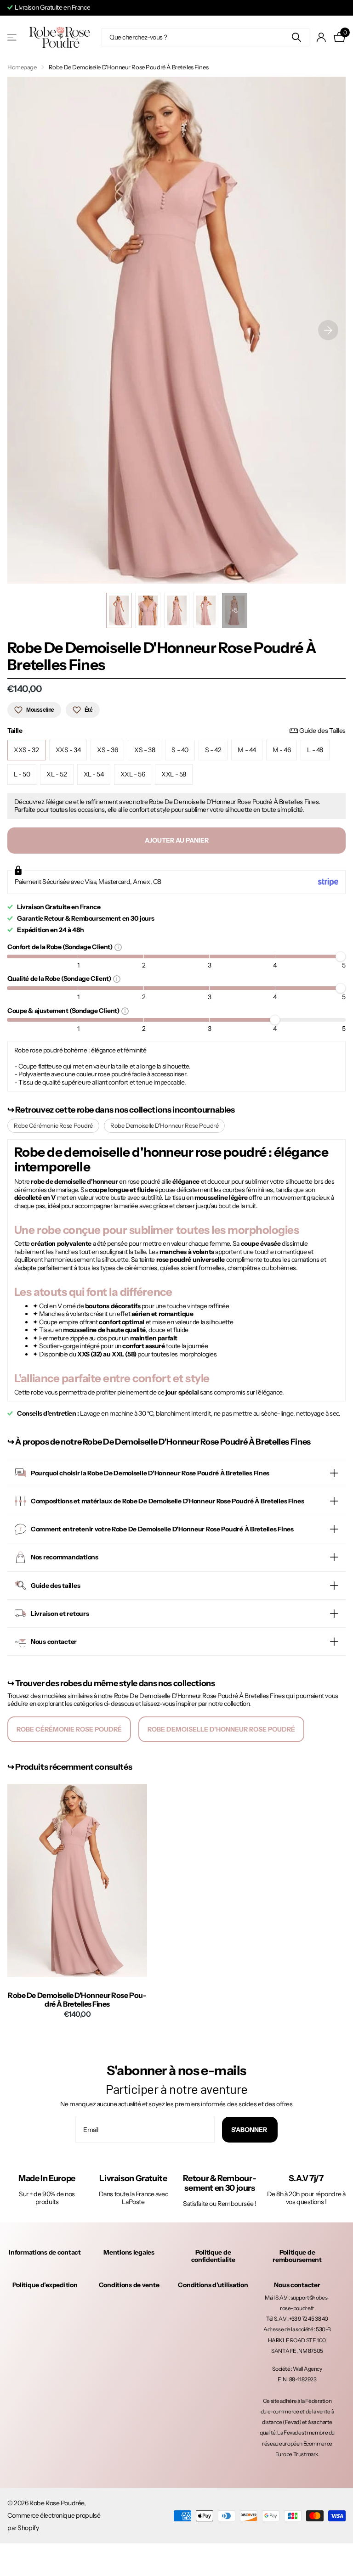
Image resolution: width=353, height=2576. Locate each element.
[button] (328, 330)
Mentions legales (129, 2252)
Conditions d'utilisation (213, 2285)
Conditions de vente (129, 2285)
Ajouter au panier (177, 840)
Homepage (22, 67)
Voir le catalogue (13, 37)
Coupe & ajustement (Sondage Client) (64, 1010)
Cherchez (297, 37)
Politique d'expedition (45, 2285)
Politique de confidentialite (213, 2256)
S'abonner (250, 2130)
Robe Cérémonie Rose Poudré (53, 1125)
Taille (176, 731)
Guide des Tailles (322, 731)
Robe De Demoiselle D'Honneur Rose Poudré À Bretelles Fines (77, 2000)
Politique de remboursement (297, 2256)
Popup (118, 947)
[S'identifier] (322, 37)
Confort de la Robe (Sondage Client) (61, 947)
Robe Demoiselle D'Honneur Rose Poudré (164, 1125)
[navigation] (119, 610)
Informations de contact (45, 2252)
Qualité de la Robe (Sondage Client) (60, 978)
